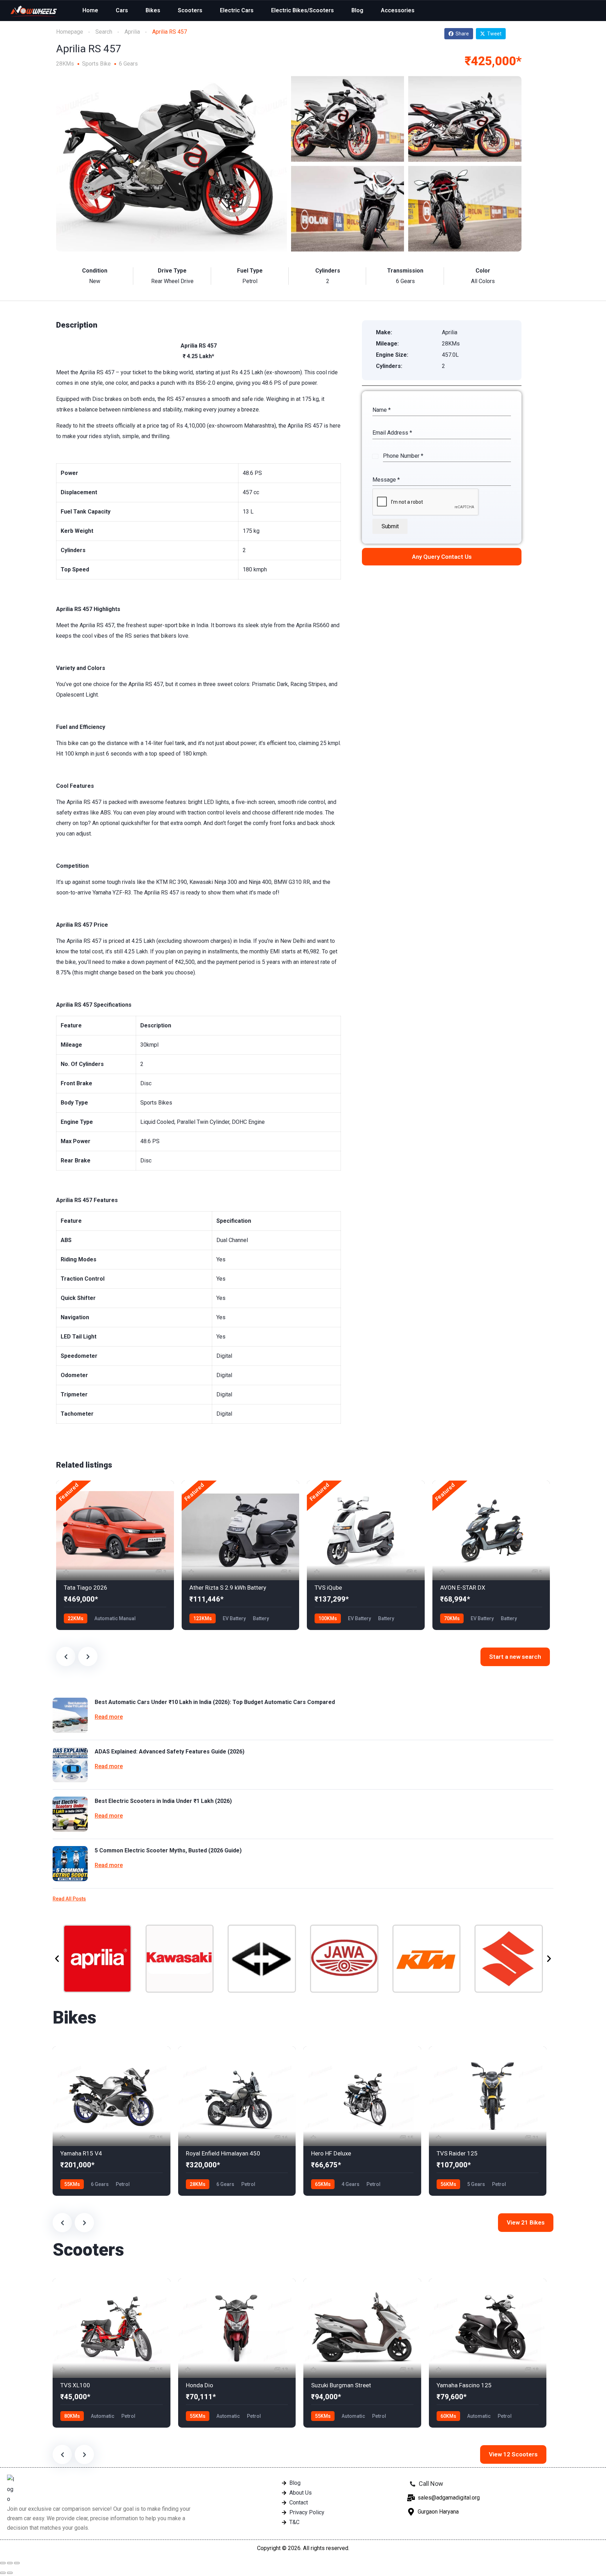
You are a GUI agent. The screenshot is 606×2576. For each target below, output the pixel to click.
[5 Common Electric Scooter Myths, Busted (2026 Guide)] (70, 1864)
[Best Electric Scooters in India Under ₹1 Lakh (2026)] (70, 1814)
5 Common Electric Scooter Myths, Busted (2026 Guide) (168, 1850)
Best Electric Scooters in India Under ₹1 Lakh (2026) (163, 1801)
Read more (109, 1717)
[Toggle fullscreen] (10, 2563)
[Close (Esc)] (3, 2563)
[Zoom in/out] (17, 2563)
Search (104, 32)
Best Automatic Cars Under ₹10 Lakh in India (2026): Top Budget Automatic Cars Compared (215, 1702)
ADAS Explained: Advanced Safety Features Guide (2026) (170, 1752)
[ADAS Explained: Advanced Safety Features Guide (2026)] (70, 1765)
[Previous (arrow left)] (3, 2573)
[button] (57, 1958)
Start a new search (515, 1657)
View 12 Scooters (513, 2454)
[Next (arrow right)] (10, 2573)
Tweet (494, 34)
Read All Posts (69, 1899)
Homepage (70, 32)
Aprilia (132, 32)
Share (462, 34)
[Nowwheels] (34, 11)
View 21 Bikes (526, 2222)
